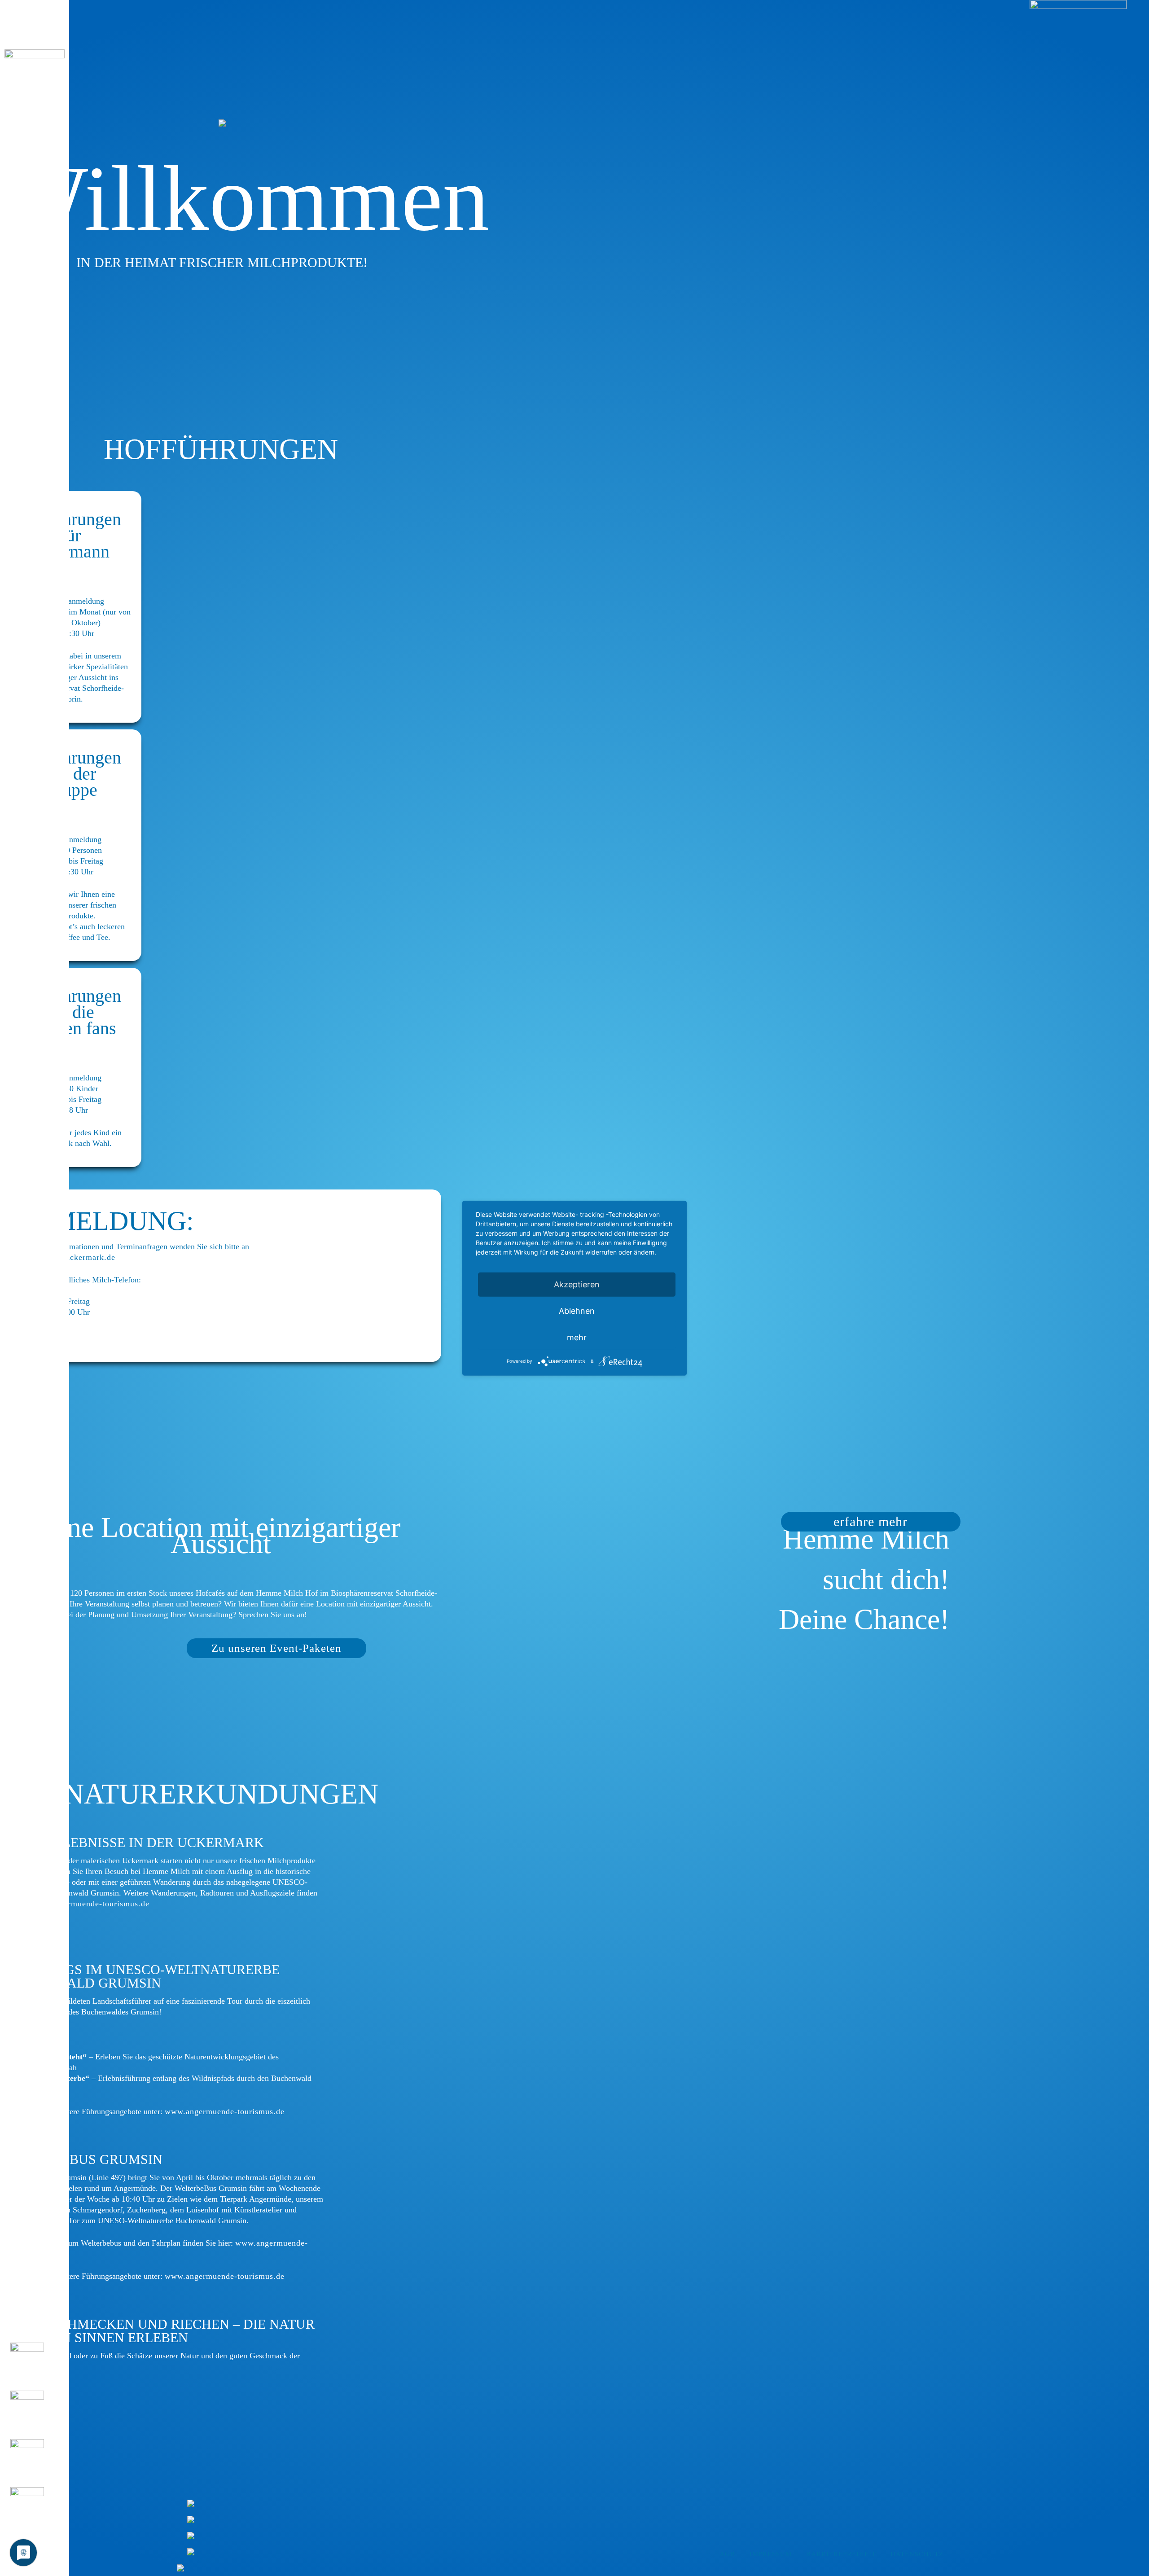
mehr (577, 1337)
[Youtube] (35, 2462)
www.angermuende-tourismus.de (90, 1904)
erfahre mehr (871, 1521)
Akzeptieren (577, 1284)
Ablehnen (577, 1310)
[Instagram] (35, 2414)
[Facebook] (35, 2366)
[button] (35, 17)
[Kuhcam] (35, 2510)
